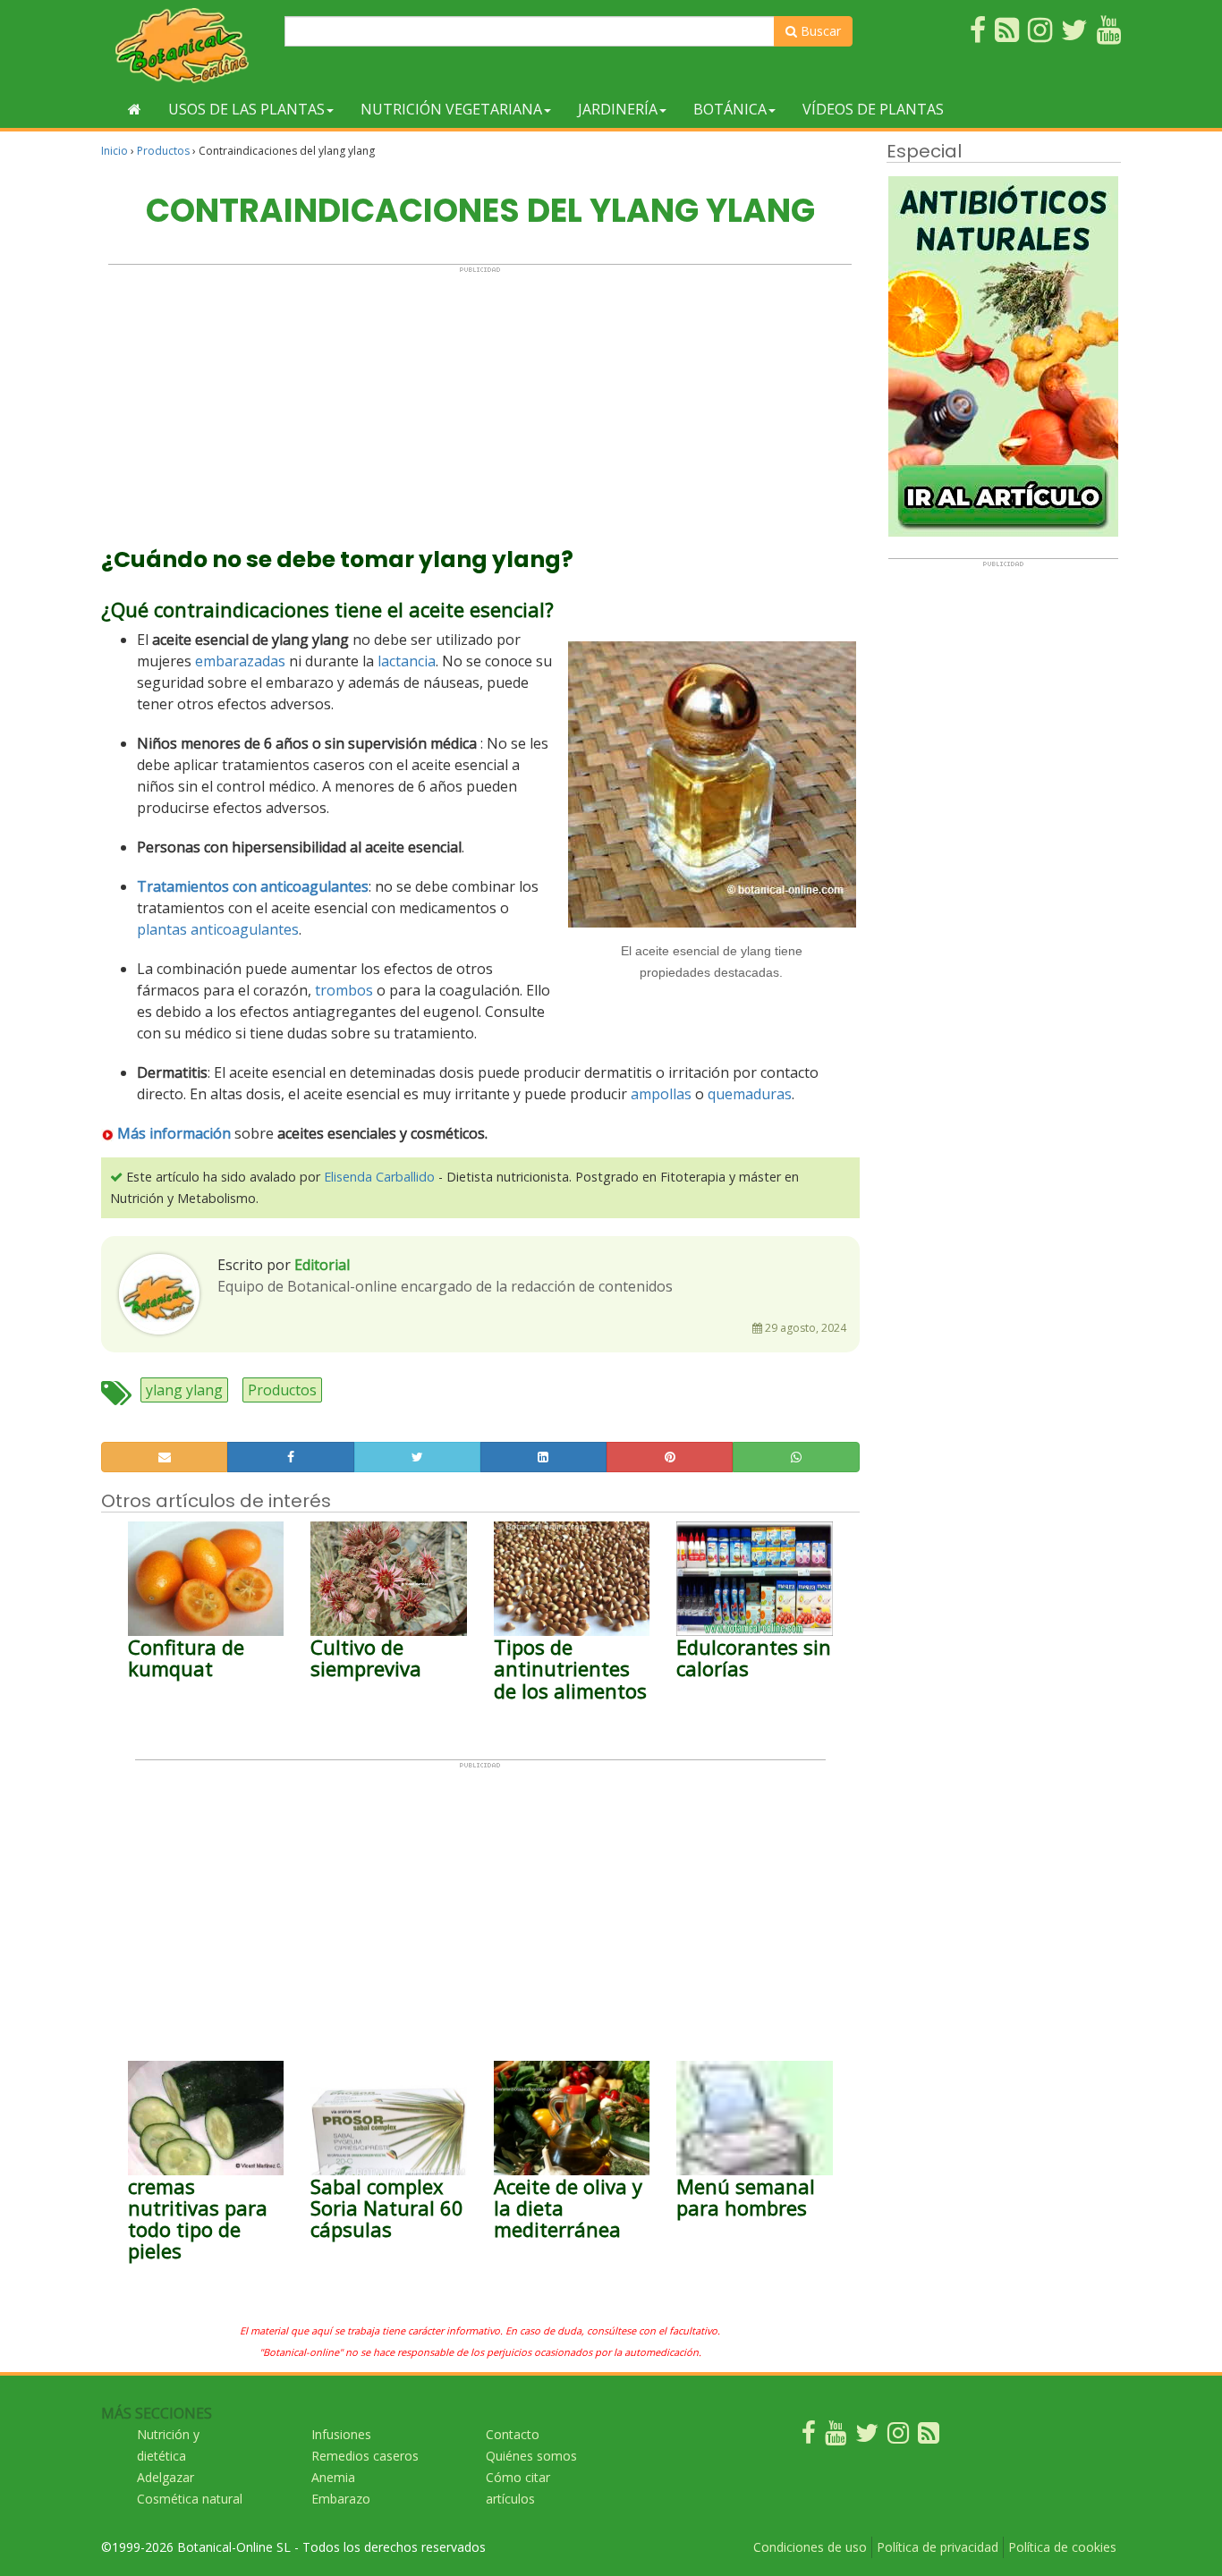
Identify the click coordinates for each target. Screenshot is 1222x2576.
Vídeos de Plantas (873, 109)
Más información (174, 1133)
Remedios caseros (365, 2456)
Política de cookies (1062, 2547)
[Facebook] (809, 2437)
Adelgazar (165, 2477)
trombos (344, 990)
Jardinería (618, 109)
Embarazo (341, 2499)
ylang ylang (184, 1390)
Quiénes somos (531, 2456)
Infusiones (341, 2434)
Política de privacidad (938, 2547)
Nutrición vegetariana (451, 109)
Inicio (115, 151)
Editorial (322, 1265)
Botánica (730, 109)
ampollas (661, 1094)
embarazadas (240, 661)
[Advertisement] (480, 399)
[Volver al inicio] (135, 109)
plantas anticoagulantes (218, 929)
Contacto (513, 2434)
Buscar (819, 31)
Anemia (333, 2477)
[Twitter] (867, 2437)
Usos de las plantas (246, 109)
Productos (163, 151)
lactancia (407, 661)
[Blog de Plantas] (929, 2437)
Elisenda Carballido (379, 1177)
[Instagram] (898, 2437)
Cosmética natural (190, 2499)
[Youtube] (836, 2437)
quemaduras (750, 1094)
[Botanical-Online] (186, 45)
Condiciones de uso (810, 2547)
